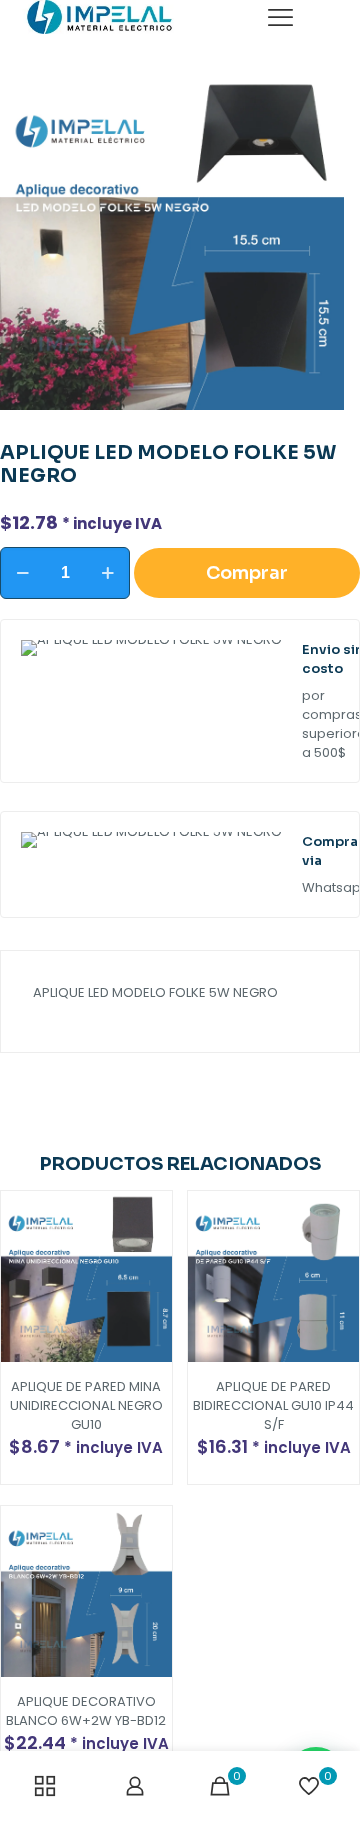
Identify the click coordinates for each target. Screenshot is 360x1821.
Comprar (247, 573)
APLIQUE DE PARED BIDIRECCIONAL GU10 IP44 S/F (273, 1405)
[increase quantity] (107, 573)
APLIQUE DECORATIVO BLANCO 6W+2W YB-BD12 (86, 1711)
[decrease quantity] (22, 573)
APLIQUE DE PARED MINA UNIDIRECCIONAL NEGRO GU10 (86, 1405)
